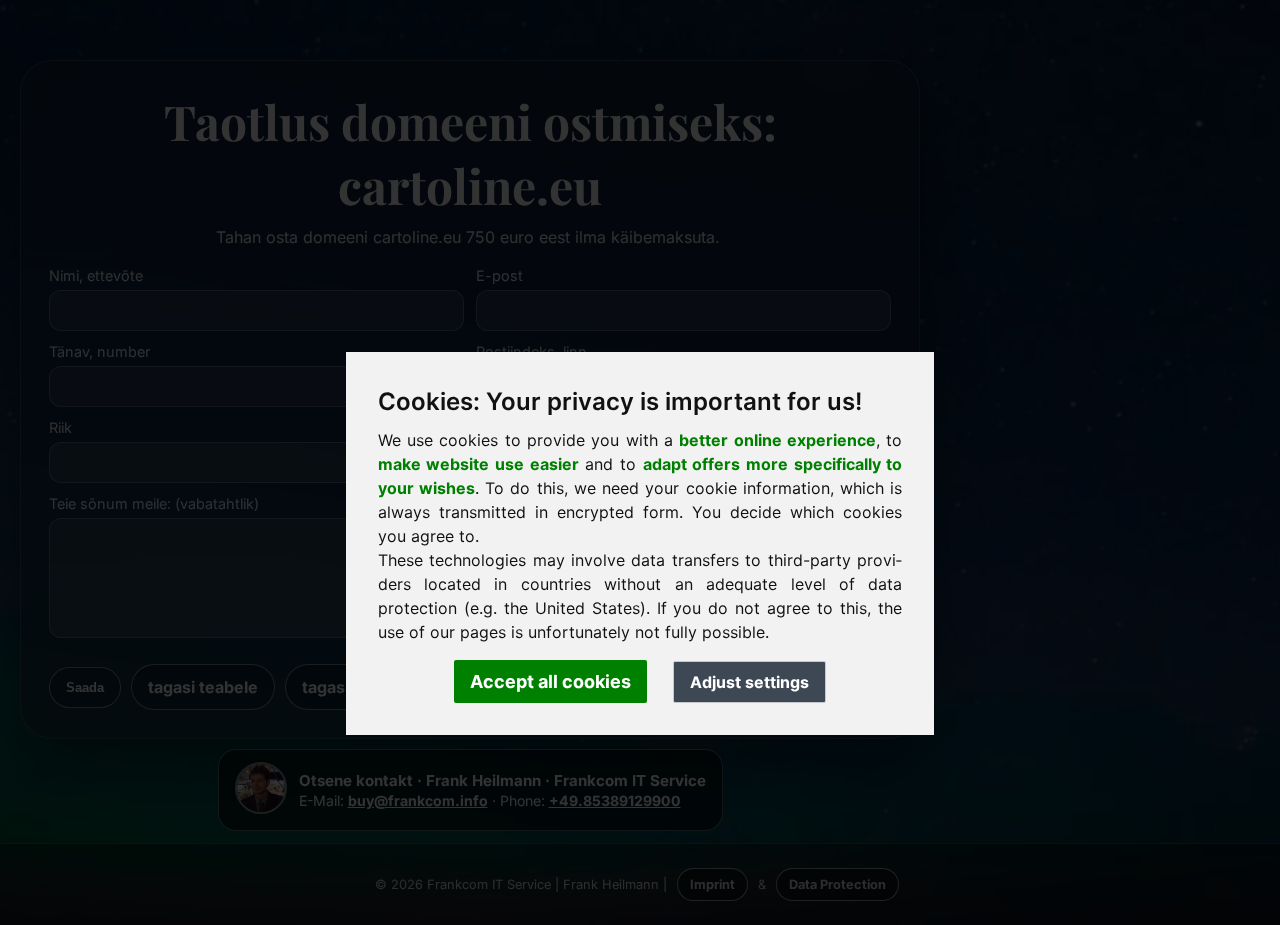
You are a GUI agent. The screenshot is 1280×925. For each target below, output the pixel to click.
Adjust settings (749, 682)
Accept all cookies (550, 681)
